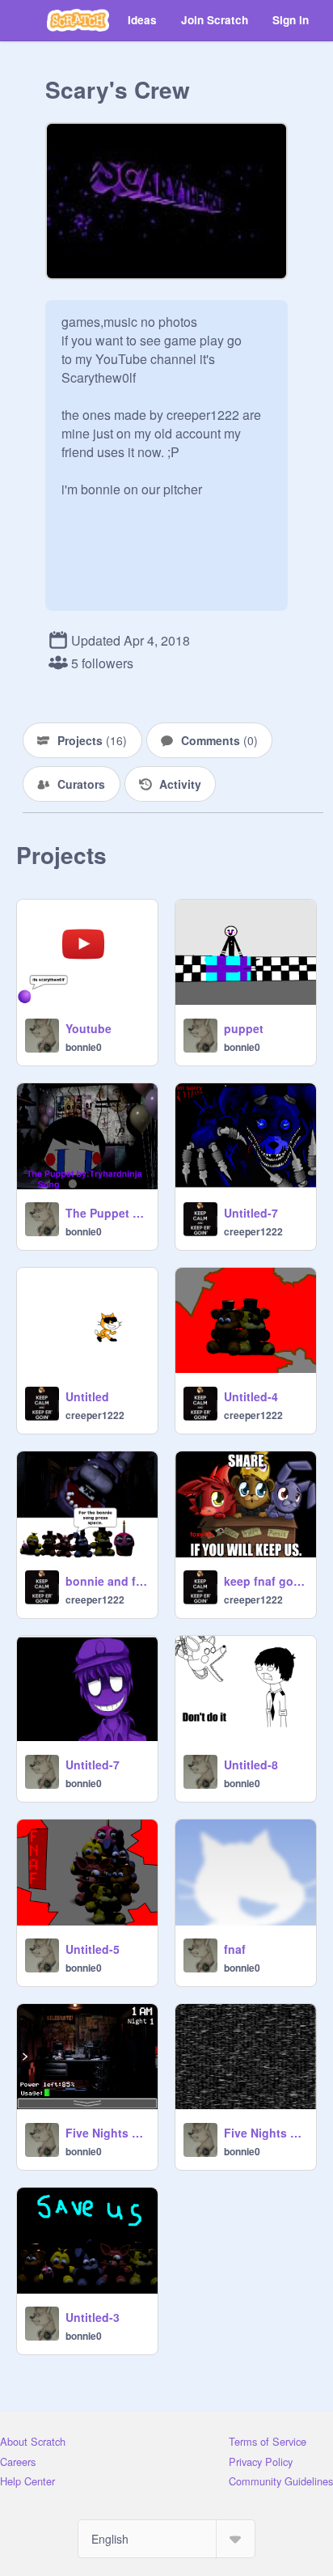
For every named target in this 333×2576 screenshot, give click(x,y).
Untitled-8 (251, 1765)
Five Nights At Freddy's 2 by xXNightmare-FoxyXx (265, 2133)
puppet (244, 1028)
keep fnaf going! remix (265, 1581)
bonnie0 (84, 1047)
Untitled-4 (251, 1396)
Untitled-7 (251, 1213)
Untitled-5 (93, 1949)
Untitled (87, 1396)
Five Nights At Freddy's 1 (107, 2133)
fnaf (235, 1949)
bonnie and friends (107, 1581)
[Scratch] (78, 20)
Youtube (89, 1028)
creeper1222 (253, 1231)
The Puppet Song (107, 1213)
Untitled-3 (93, 2317)
